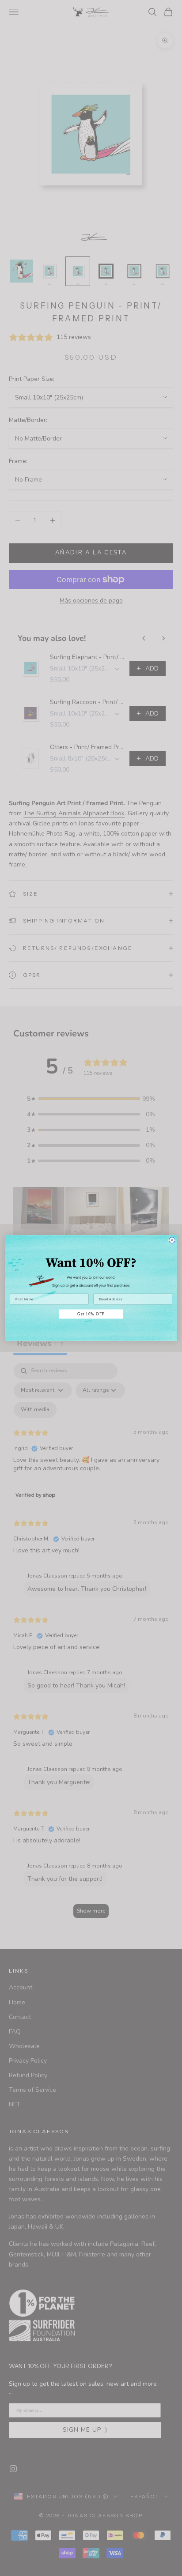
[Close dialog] (172, 1240)
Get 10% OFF (91, 1314)
